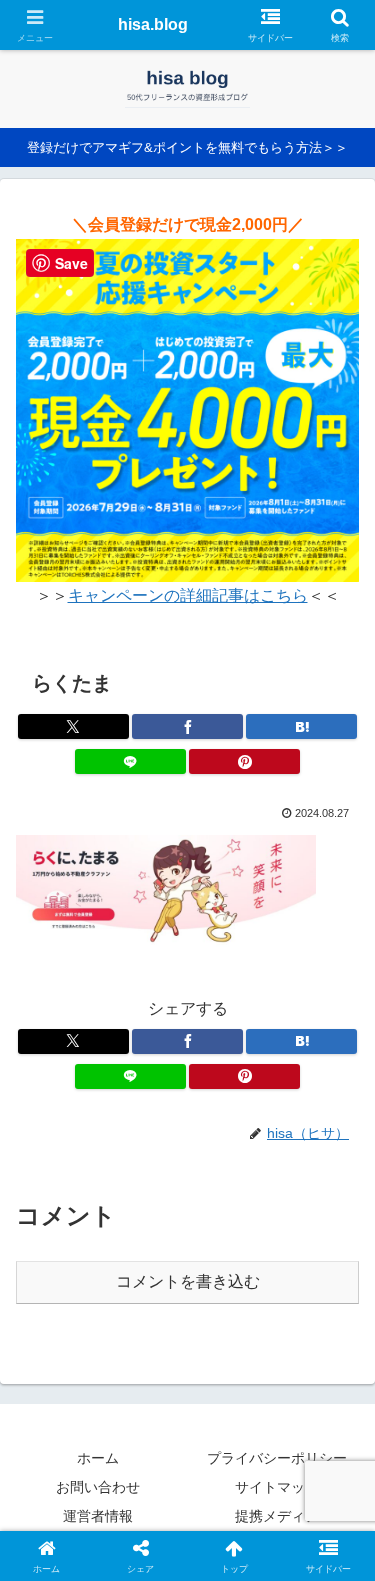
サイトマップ (277, 1487)
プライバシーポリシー (277, 1458)
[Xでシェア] (73, 726)
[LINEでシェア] (130, 761)
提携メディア (277, 1516)
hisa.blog (153, 24)
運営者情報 (98, 1516)
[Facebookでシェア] (187, 726)
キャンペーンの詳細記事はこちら (188, 595)
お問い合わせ (98, 1487)
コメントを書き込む (188, 1281)
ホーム (98, 1458)
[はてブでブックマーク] (301, 726)
